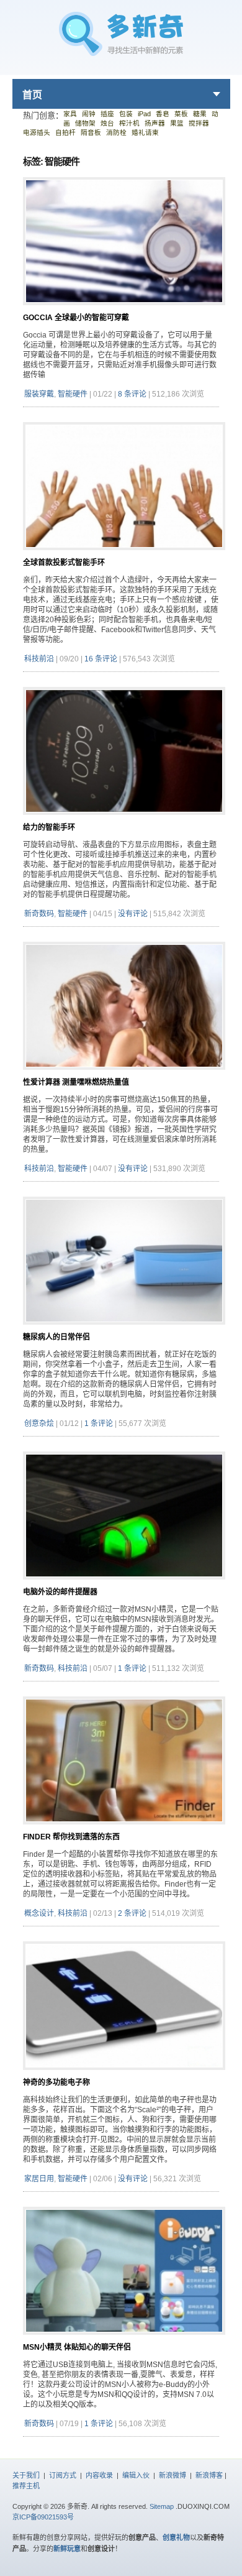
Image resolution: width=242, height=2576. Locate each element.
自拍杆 (65, 132)
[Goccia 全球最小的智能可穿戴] (124, 310)
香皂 (163, 114)
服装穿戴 (39, 394)
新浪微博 (173, 2475)
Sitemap (162, 2506)
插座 (107, 114)
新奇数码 (39, 914)
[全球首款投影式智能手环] (124, 555)
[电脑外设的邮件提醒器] (124, 1584)
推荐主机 (26, 2486)
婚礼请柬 (145, 132)
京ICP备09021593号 (43, 2517)
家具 (70, 114)
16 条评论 (101, 659)
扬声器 (155, 123)
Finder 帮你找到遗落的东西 (71, 1837)
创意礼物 (176, 2537)
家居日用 (39, 2179)
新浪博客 (209, 2475)
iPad (144, 114)
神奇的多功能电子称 (56, 2082)
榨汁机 (129, 123)
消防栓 (116, 132)
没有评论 (133, 914)
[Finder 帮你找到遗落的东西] (124, 1829)
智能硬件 (73, 394)
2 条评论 (132, 1913)
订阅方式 (63, 2475)
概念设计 (39, 1913)
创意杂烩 (39, 1424)
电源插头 (37, 132)
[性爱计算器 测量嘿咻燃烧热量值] (124, 1074)
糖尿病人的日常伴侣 (56, 1337)
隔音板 (91, 132)
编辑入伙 (136, 2475)
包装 (126, 114)
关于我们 (26, 2475)
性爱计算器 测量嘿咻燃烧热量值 (76, 1082)
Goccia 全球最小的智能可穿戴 (76, 318)
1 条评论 (99, 1424)
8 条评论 (132, 394)
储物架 (85, 123)
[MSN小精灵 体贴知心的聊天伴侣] (124, 2339)
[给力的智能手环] (124, 820)
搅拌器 (199, 123)
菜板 (181, 114)
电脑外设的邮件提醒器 (60, 1592)
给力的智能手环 (49, 827)
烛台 (107, 123)
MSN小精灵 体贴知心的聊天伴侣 (77, 2347)
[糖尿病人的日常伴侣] (124, 1329)
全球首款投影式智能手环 (64, 563)
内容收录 (99, 2475)
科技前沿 (39, 659)
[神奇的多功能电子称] (124, 2075)
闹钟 (89, 114)
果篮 (177, 123)
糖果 (200, 114)
